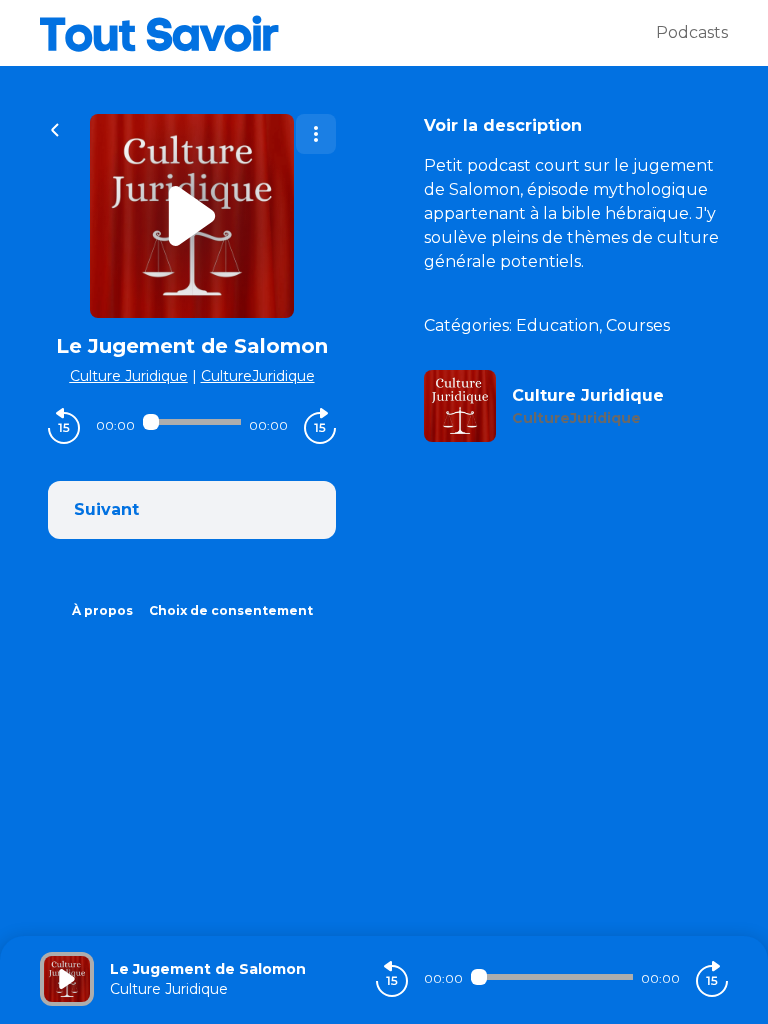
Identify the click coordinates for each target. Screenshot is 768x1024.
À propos (102, 610)
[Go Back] (55, 128)
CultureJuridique (258, 376)
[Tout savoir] (348, 33)
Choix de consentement (231, 610)
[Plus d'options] (316, 134)
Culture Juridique (129, 376)
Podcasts (692, 32)
